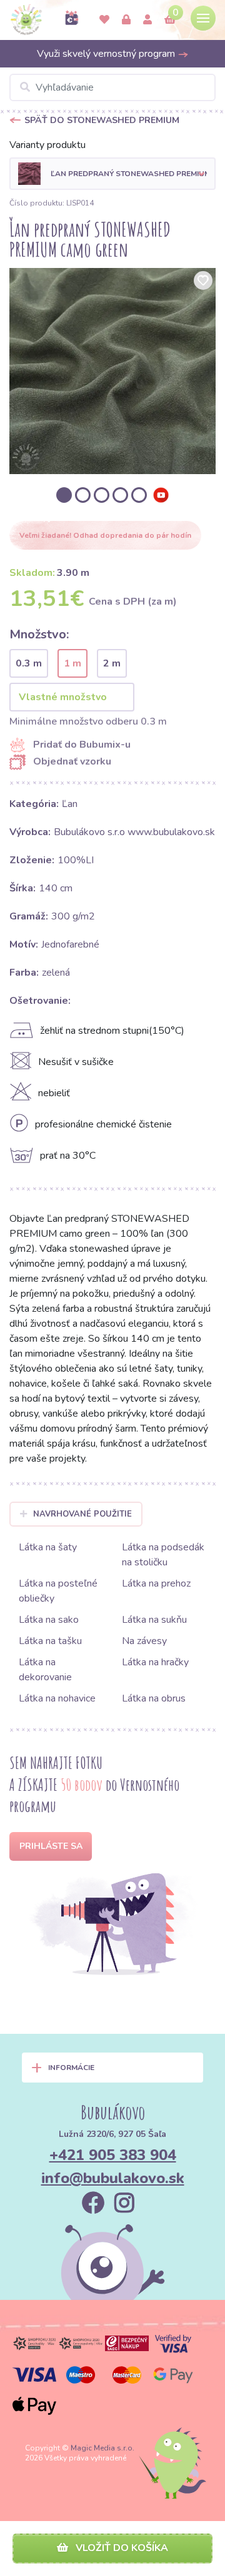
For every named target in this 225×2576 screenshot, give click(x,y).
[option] (112, 371)
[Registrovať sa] (147, 20)
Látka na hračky (155, 1662)
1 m (72, 663)
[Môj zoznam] (104, 20)
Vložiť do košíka (121, 2548)
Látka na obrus (154, 1698)
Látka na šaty (48, 1547)
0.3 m (29, 663)
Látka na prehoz (156, 1583)
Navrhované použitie (82, 1514)
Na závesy (144, 1641)
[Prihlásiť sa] (126, 20)
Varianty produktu (47, 145)
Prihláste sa (51, 1846)
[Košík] (170, 20)
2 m (112, 663)
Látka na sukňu (154, 1620)
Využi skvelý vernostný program (107, 54)
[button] (112, 174)
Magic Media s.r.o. (102, 2448)
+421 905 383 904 (113, 2155)
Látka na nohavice (57, 1698)
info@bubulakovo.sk (113, 2178)
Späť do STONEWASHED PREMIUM (102, 120)
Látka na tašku (50, 1641)
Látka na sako (49, 1620)
